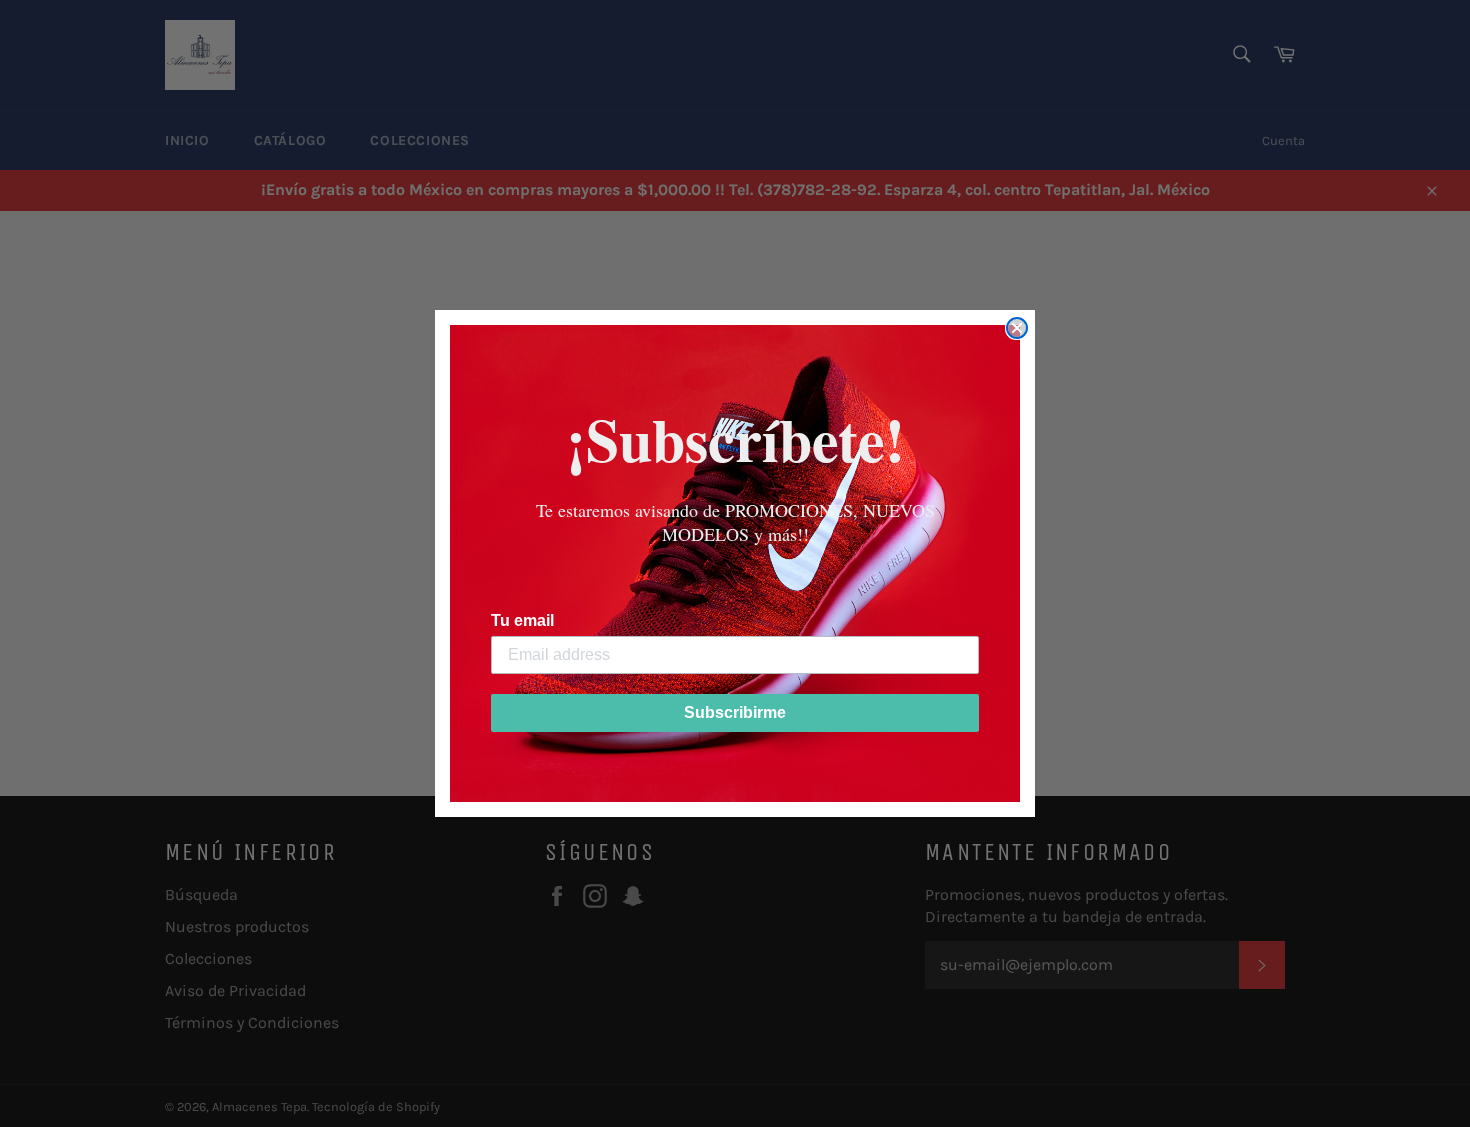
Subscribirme (735, 712)
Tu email (522, 620)
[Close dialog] (1017, 328)
